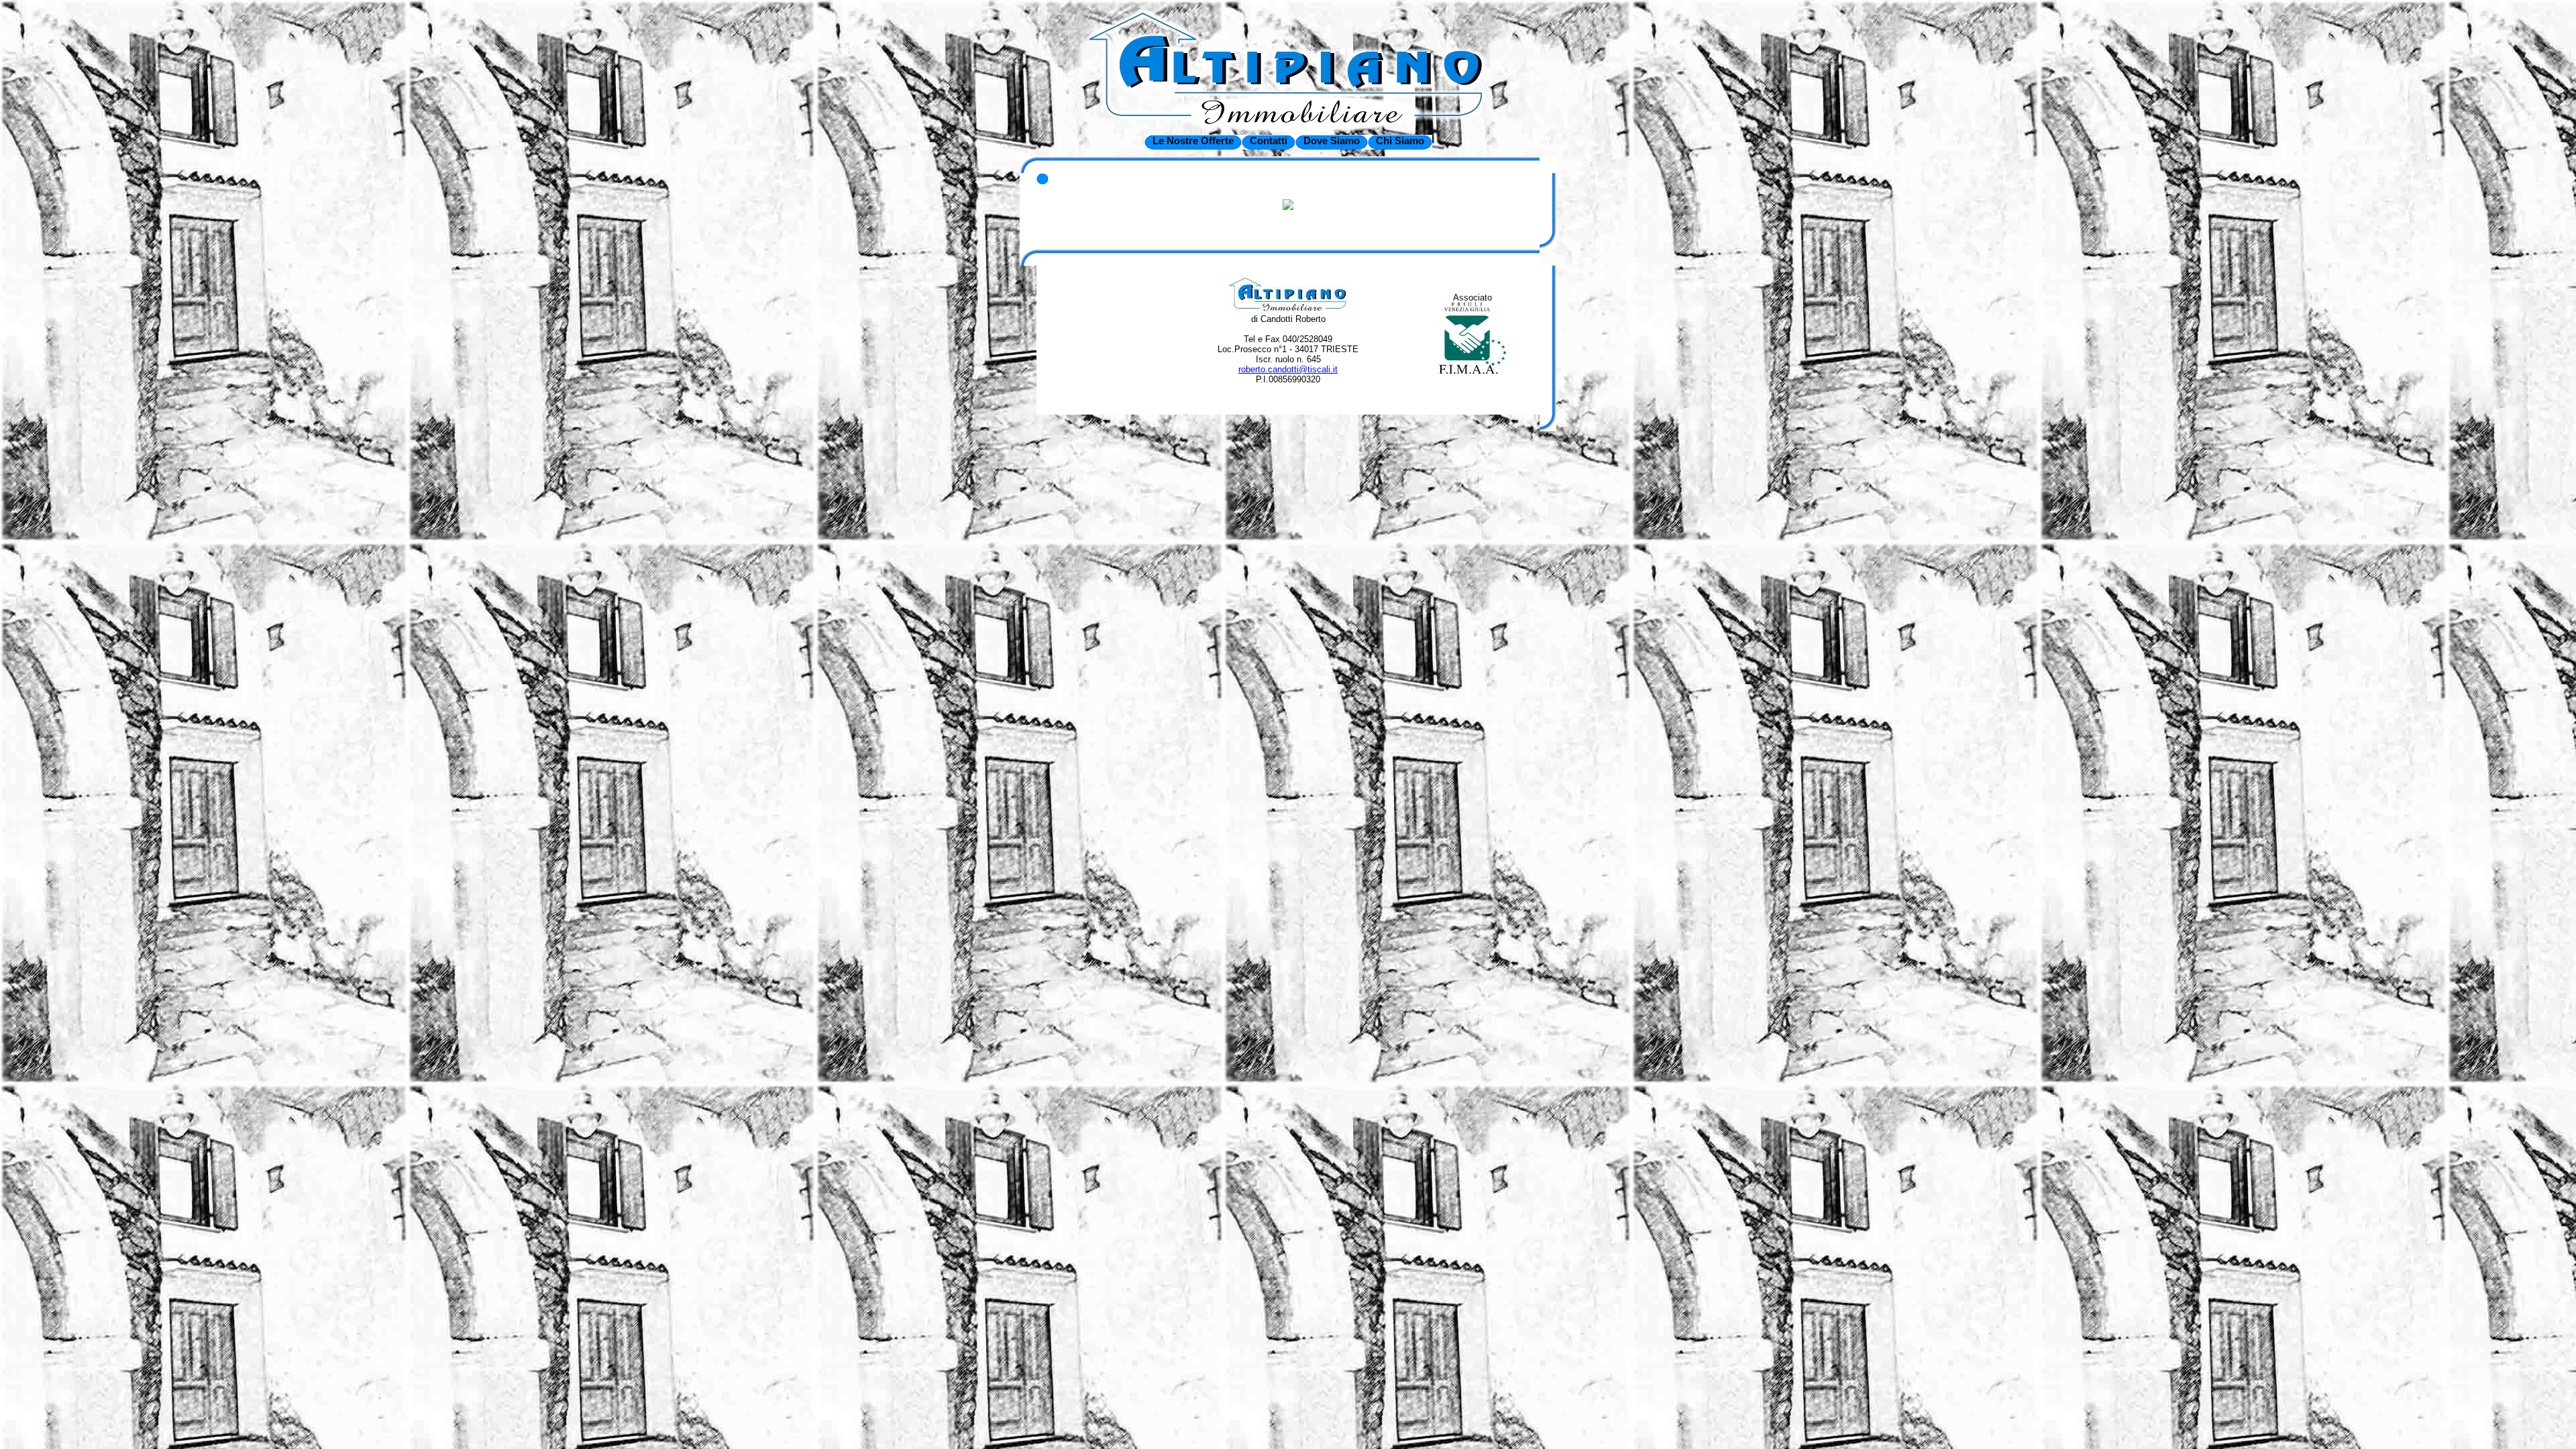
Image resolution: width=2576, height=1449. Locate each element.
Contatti (1269, 141)
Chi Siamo (1400, 141)
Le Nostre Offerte (1193, 141)
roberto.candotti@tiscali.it (1288, 369)
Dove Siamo (1332, 141)
